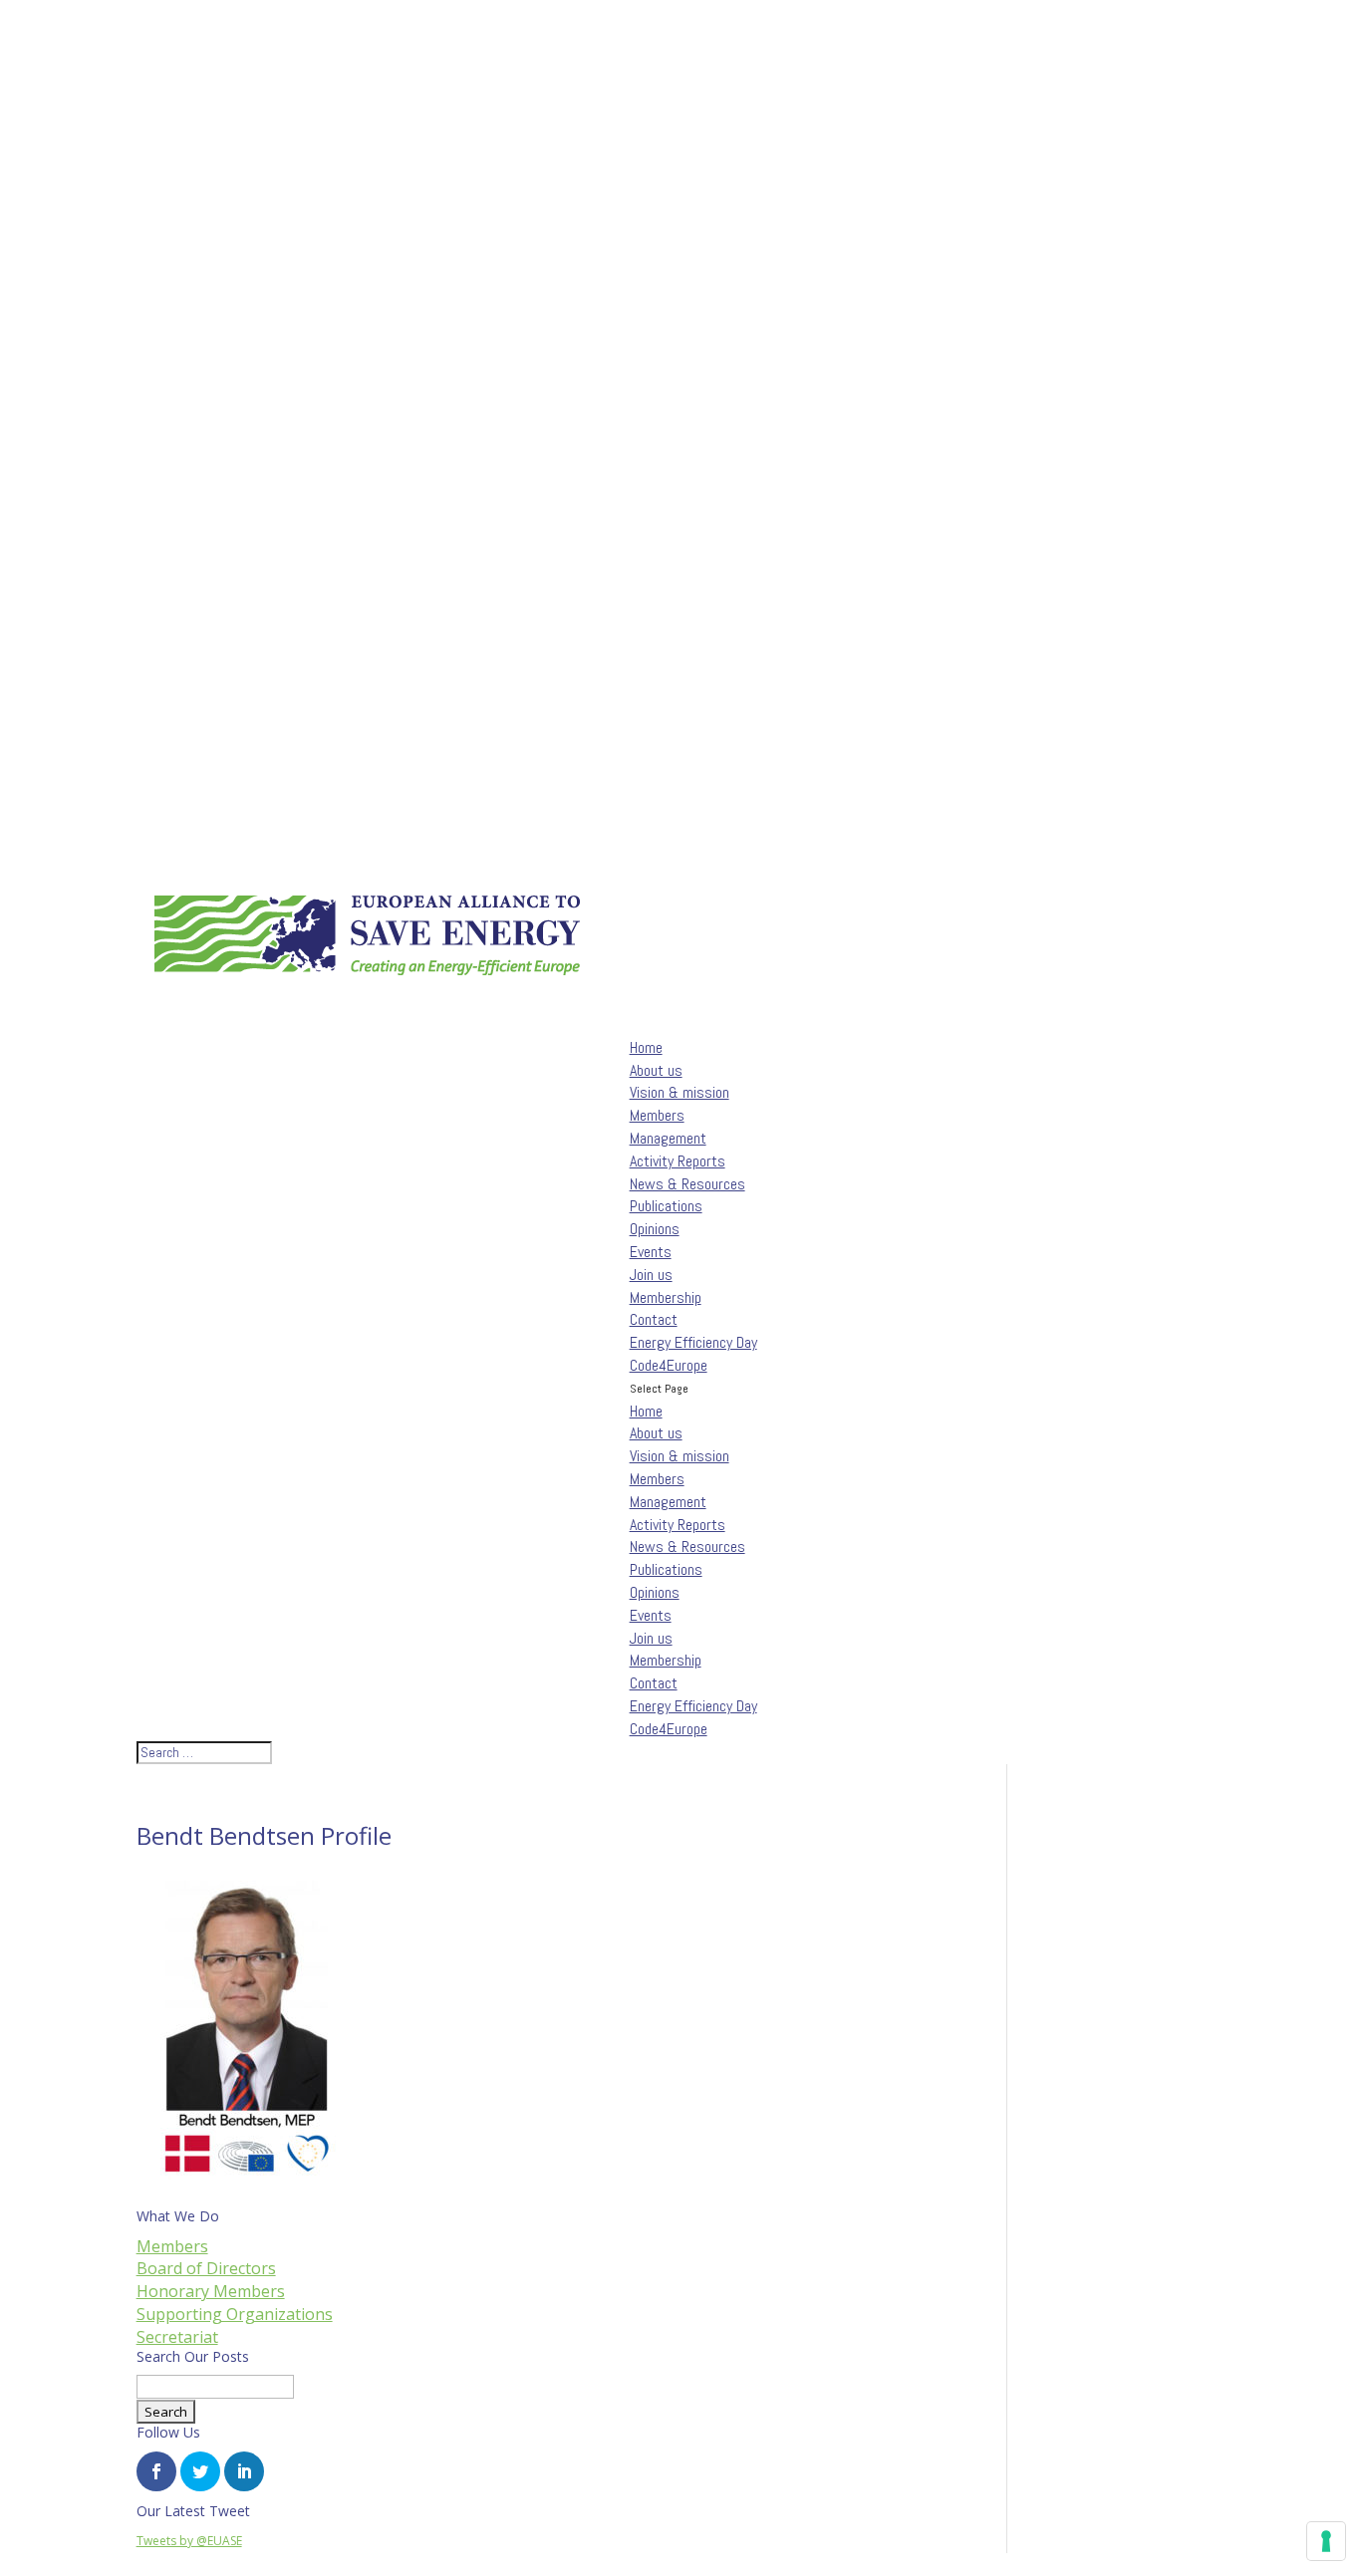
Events (651, 1615)
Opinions (655, 1229)
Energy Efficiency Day (693, 1706)
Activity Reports (678, 1161)
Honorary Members (211, 2291)
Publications (666, 1206)
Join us (651, 1638)
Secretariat (177, 2337)
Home (646, 1411)
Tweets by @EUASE (189, 2541)
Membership (666, 1297)
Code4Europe (669, 1729)
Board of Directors (206, 2268)
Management (668, 1138)
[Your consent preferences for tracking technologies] (1326, 2541)
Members (657, 1115)
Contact (654, 1319)
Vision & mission (680, 1092)
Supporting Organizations (235, 2314)
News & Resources (687, 1546)
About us (656, 1433)
